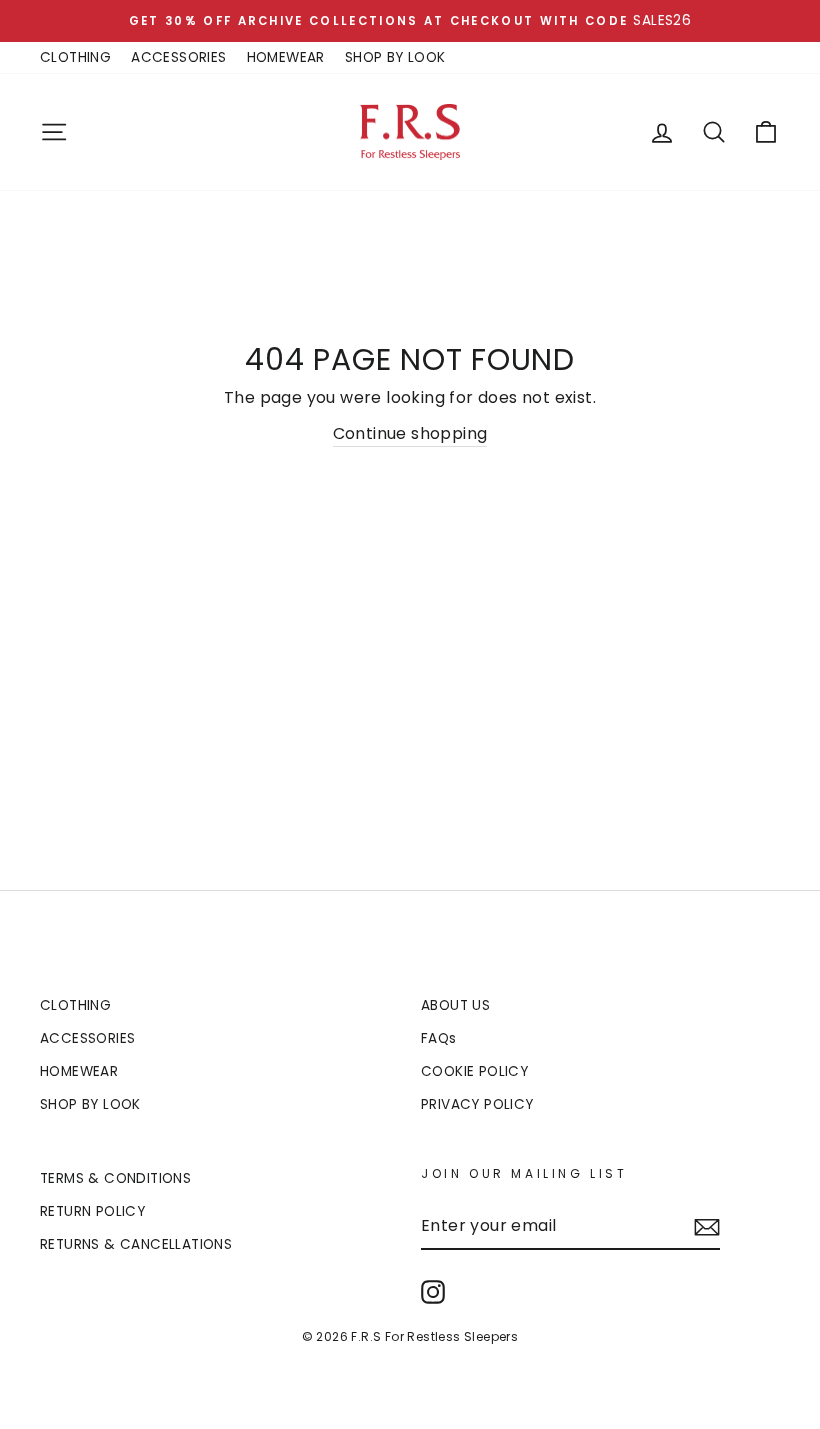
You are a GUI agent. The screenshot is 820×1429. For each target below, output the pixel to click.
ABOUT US (455, 1005)
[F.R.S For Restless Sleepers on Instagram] (433, 1292)
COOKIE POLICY (474, 1071)
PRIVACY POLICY (477, 1104)
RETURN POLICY (92, 1211)
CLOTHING (75, 57)
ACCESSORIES (178, 57)
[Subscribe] (707, 1227)
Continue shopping (410, 433)
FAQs (439, 1038)
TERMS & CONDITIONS (115, 1178)
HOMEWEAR (286, 57)
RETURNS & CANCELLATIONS (136, 1244)
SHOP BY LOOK (395, 57)
